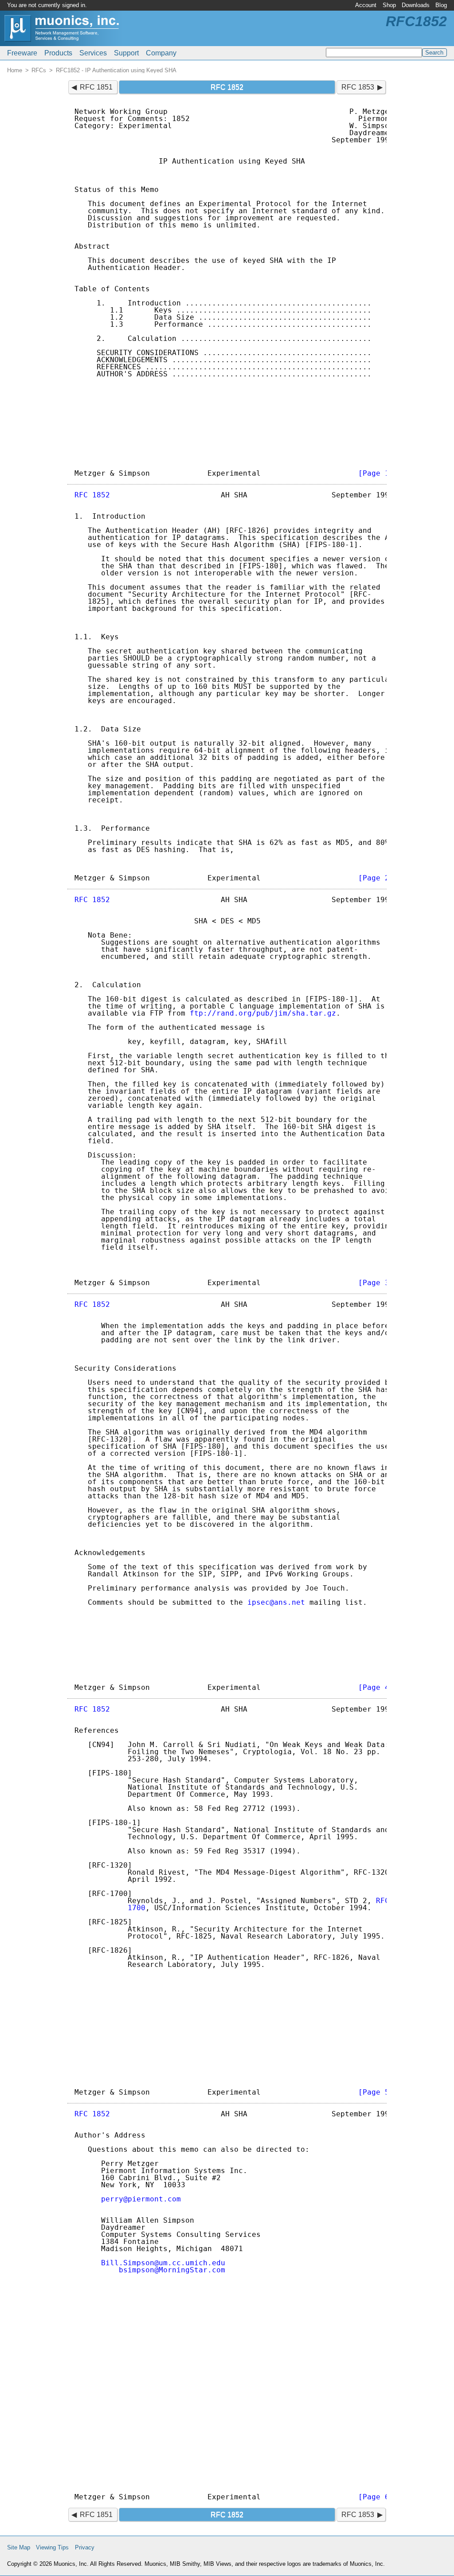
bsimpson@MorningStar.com (172, 2270)
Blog (441, 5)
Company (161, 53)
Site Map (19, 2547)
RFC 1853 (358, 87)
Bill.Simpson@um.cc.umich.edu (163, 2263)
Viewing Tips (52, 2547)
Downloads (416, 5)
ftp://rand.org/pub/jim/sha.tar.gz (263, 1013)
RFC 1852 (92, 495)
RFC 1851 (96, 87)
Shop (389, 5)
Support (126, 53)
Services (93, 53)
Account (366, 5)
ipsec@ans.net (276, 1602)
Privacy (85, 2547)
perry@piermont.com (141, 2199)
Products (58, 53)
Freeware (22, 53)
